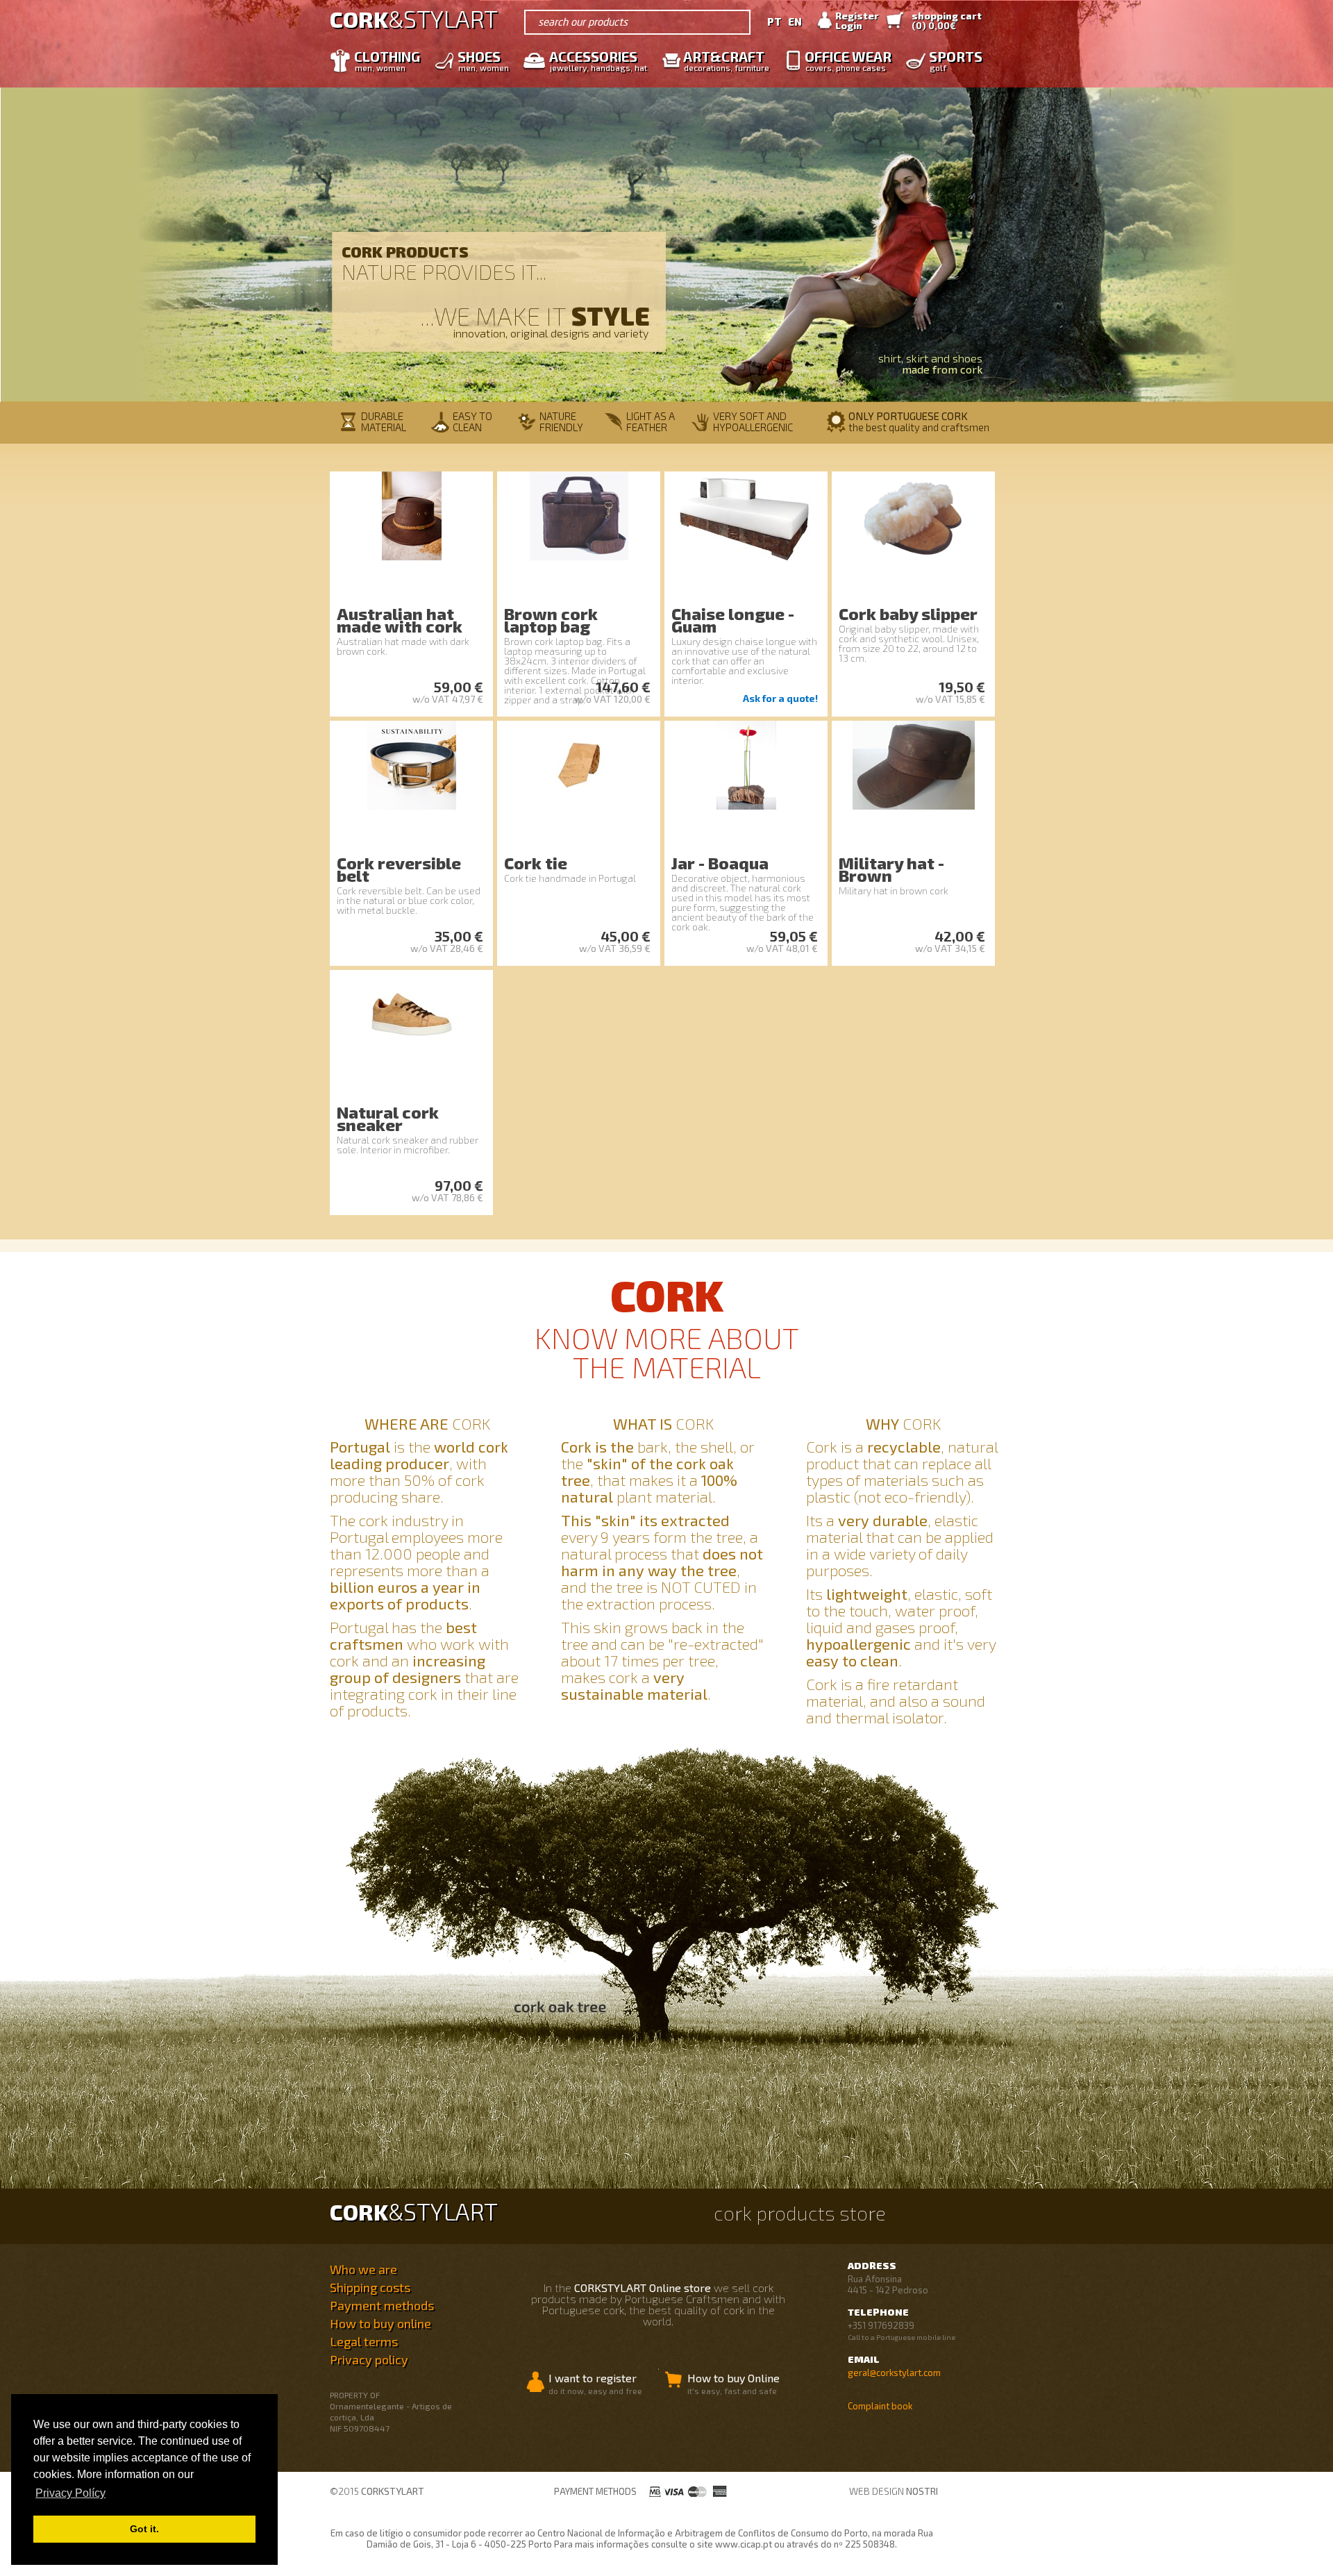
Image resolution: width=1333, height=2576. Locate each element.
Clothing (387, 60)
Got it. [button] (144, 2529)
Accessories (598, 60)
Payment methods (382, 2305)
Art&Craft (726, 60)
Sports (956, 60)
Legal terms (364, 2341)
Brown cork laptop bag (551, 620)
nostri (922, 2491)
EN (795, 22)
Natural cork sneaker (388, 1118)
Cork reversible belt (399, 869)
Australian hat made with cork (400, 620)
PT (774, 22)
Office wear (848, 60)
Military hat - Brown (891, 869)
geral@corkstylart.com (894, 2373)
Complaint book (880, 2406)
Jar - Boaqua (720, 863)
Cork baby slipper (908, 613)
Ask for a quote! (780, 698)
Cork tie (536, 863)
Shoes (483, 60)
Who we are (363, 2269)
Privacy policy (369, 2359)
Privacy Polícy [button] (70, 2493)
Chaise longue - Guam (733, 620)
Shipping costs (370, 2287)
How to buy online (380, 2323)
